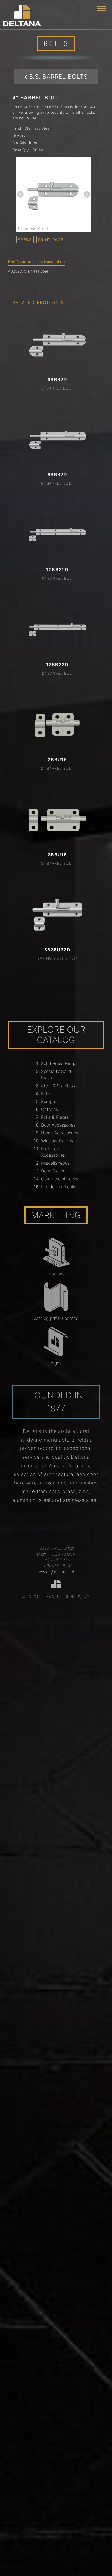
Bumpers (50, 1101)
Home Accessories (60, 1133)
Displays (56, 1274)
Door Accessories (58, 1125)
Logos (56, 1363)
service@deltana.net (56, 1572)
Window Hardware (60, 1141)
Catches (49, 1109)
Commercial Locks (60, 1179)
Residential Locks (59, 1187)
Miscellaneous (55, 1163)
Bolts (46, 1093)
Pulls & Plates (55, 1117)
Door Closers (54, 1171)
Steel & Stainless (58, 1086)
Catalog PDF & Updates (56, 1318)
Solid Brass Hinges (60, 1063)
